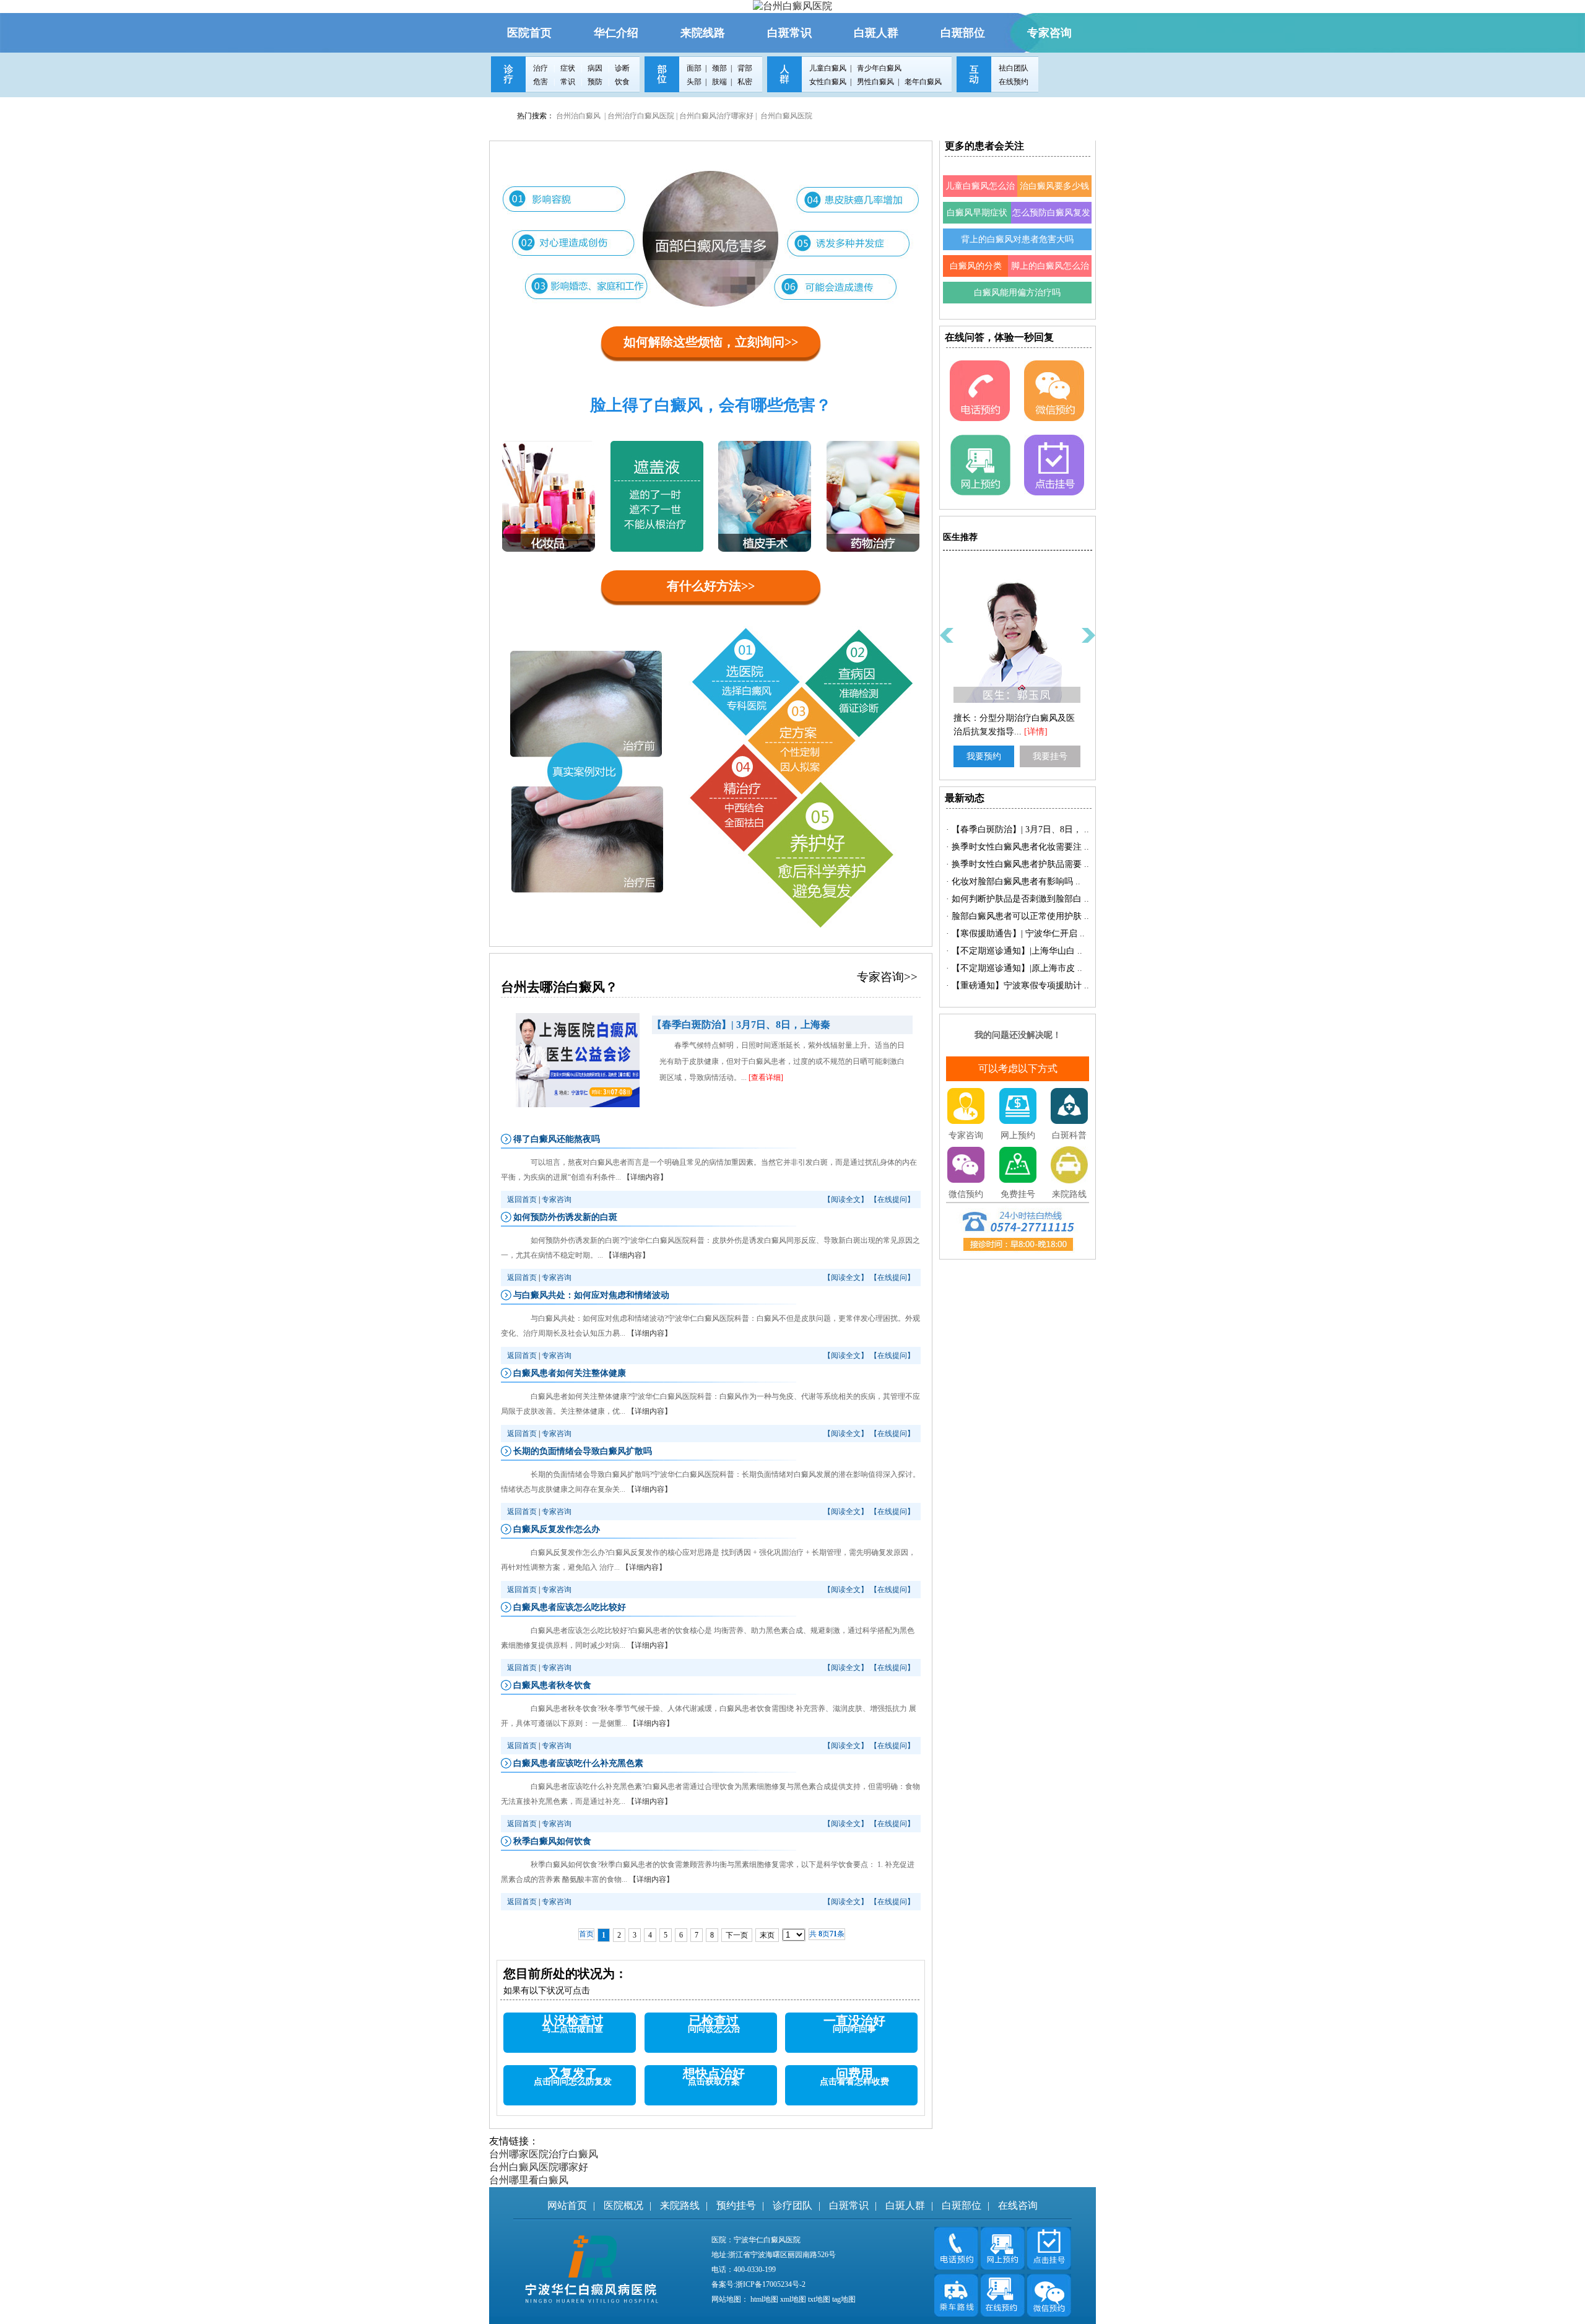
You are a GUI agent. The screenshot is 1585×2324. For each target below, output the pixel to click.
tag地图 (844, 2299)
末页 (767, 1935)
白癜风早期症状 (977, 213)
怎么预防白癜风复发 (1051, 213)
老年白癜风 (923, 82)
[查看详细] (766, 1077)
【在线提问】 (892, 1199)
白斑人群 (905, 2205)
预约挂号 (736, 2205)
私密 (745, 82)
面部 (694, 68)
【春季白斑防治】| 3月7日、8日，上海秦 (741, 1025)
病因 (596, 68)
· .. (1018, 829)
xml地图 (793, 2299)
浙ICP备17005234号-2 (771, 2284)
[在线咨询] (957, 2266)
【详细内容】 (645, 1177)
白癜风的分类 (976, 266)
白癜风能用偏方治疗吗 (1017, 293)
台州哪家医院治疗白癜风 (544, 2154)
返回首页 (522, 1199)
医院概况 (623, 2205)
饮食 (622, 82)
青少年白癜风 (879, 68)
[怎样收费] (980, 418)
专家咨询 (557, 1199)
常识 (569, 82)
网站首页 (567, 2205)
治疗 (541, 68)
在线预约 (1014, 82)
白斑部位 (962, 2205)
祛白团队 (1014, 68)
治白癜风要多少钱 (1054, 186)
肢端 (719, 82)
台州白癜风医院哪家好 (539, 2167)
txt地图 (819, 2299)
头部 (694, 82)
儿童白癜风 (828, 68)
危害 (541, 82)
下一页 (737, 1935)
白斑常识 (849, 2205)
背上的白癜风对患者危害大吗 (1017, 239)
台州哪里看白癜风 (529, 2180)
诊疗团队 (792, 2205)
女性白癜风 (828, 82)
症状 (569, 68)
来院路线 (680, 2205)
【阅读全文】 (846, 1199)
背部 (745, 68)
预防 (596, 82)
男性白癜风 (875, 82)
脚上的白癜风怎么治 (1050, 266)
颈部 (719, 68)
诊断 (622, 68)
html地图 (764, 2299)
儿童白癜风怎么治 (980, 186)
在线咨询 (1018, 2205)
